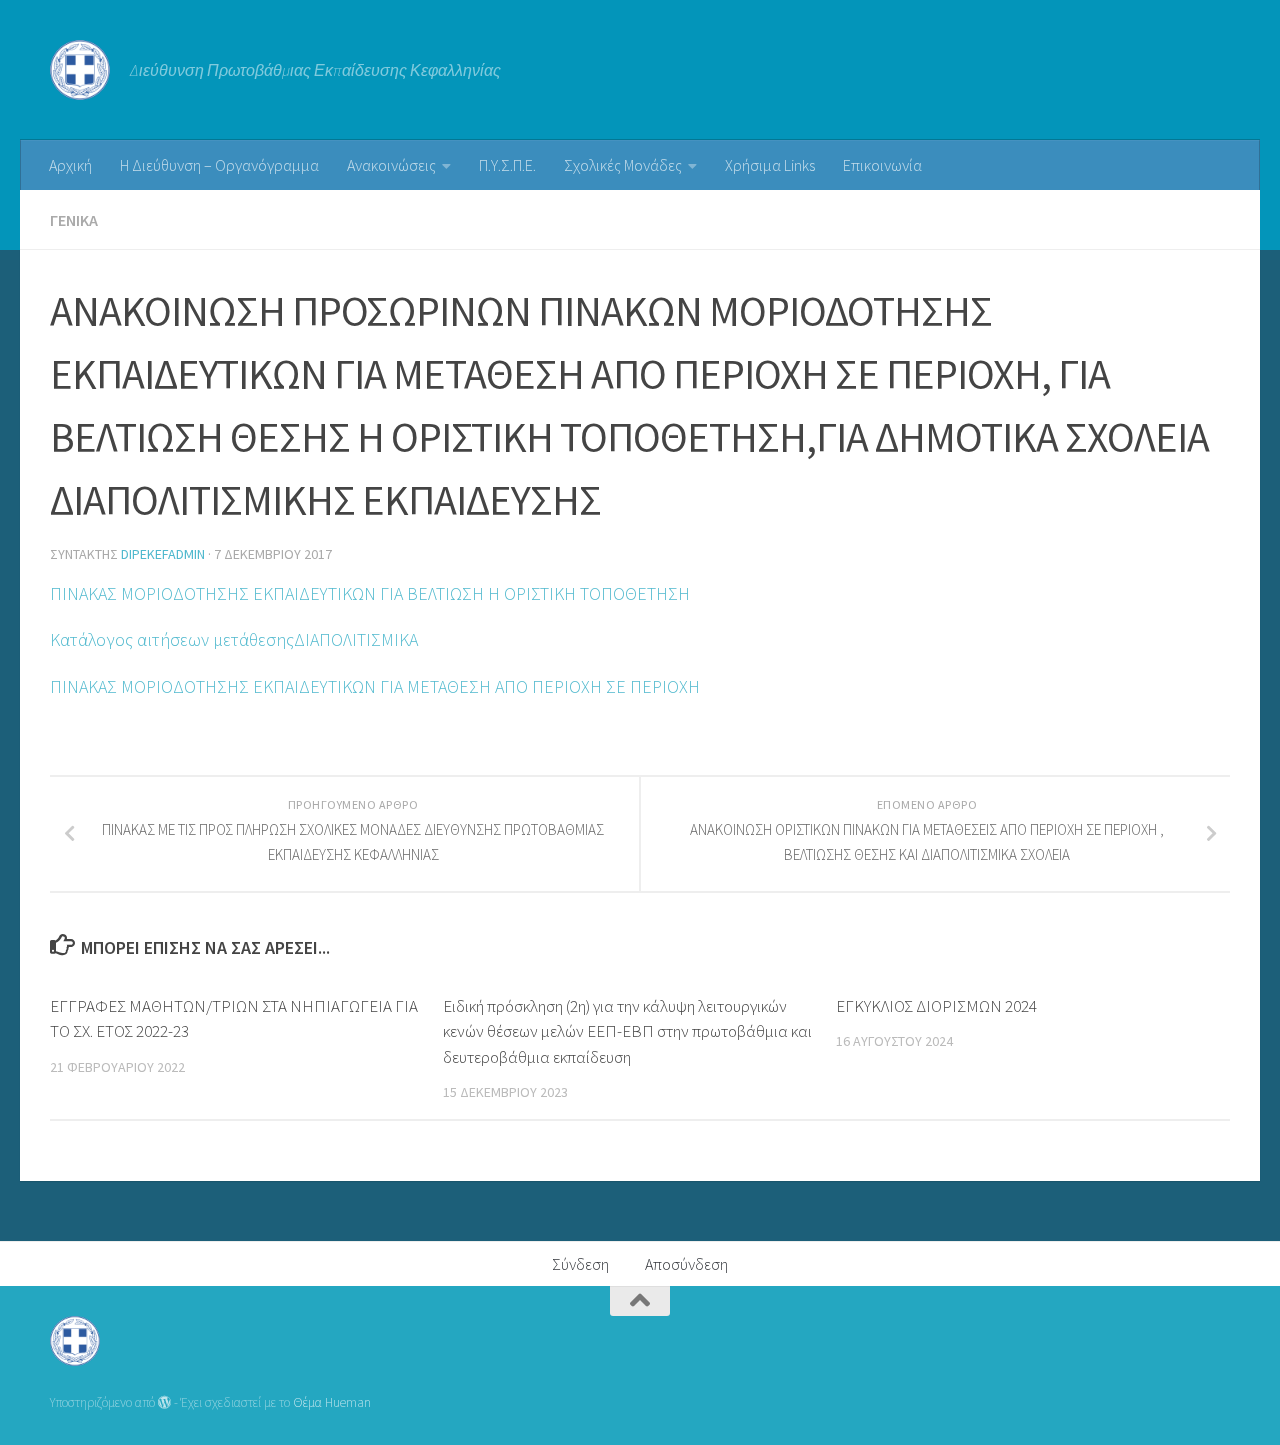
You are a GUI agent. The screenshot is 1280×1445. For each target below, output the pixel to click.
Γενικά (74, 220)
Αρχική (70, 165)
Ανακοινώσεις (391, 165)
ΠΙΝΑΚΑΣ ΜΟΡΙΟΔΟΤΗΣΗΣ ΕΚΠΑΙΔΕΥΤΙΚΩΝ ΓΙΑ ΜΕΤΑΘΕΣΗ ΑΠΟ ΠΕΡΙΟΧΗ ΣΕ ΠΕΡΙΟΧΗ (375, 686)
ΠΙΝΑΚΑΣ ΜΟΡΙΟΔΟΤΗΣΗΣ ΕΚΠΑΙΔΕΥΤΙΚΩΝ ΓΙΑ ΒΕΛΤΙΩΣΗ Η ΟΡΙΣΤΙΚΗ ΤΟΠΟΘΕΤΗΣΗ (370, 593)
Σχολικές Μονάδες (623, 165)
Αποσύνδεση (686, 1264)
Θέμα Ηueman (332, 1402)
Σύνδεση (580, 1264)
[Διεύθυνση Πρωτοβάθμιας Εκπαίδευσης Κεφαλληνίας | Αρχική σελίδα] (80, 70)
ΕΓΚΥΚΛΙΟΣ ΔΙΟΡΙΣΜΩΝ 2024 (936, 1006)
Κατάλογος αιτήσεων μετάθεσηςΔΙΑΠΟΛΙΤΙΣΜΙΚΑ (234, 639)
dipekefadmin (163, 554)
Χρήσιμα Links (770, 165)
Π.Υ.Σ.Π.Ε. (507, 165)
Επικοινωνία (882, 165)
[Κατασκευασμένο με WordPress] (164, 1402)
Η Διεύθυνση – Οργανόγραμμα (219, 165)
